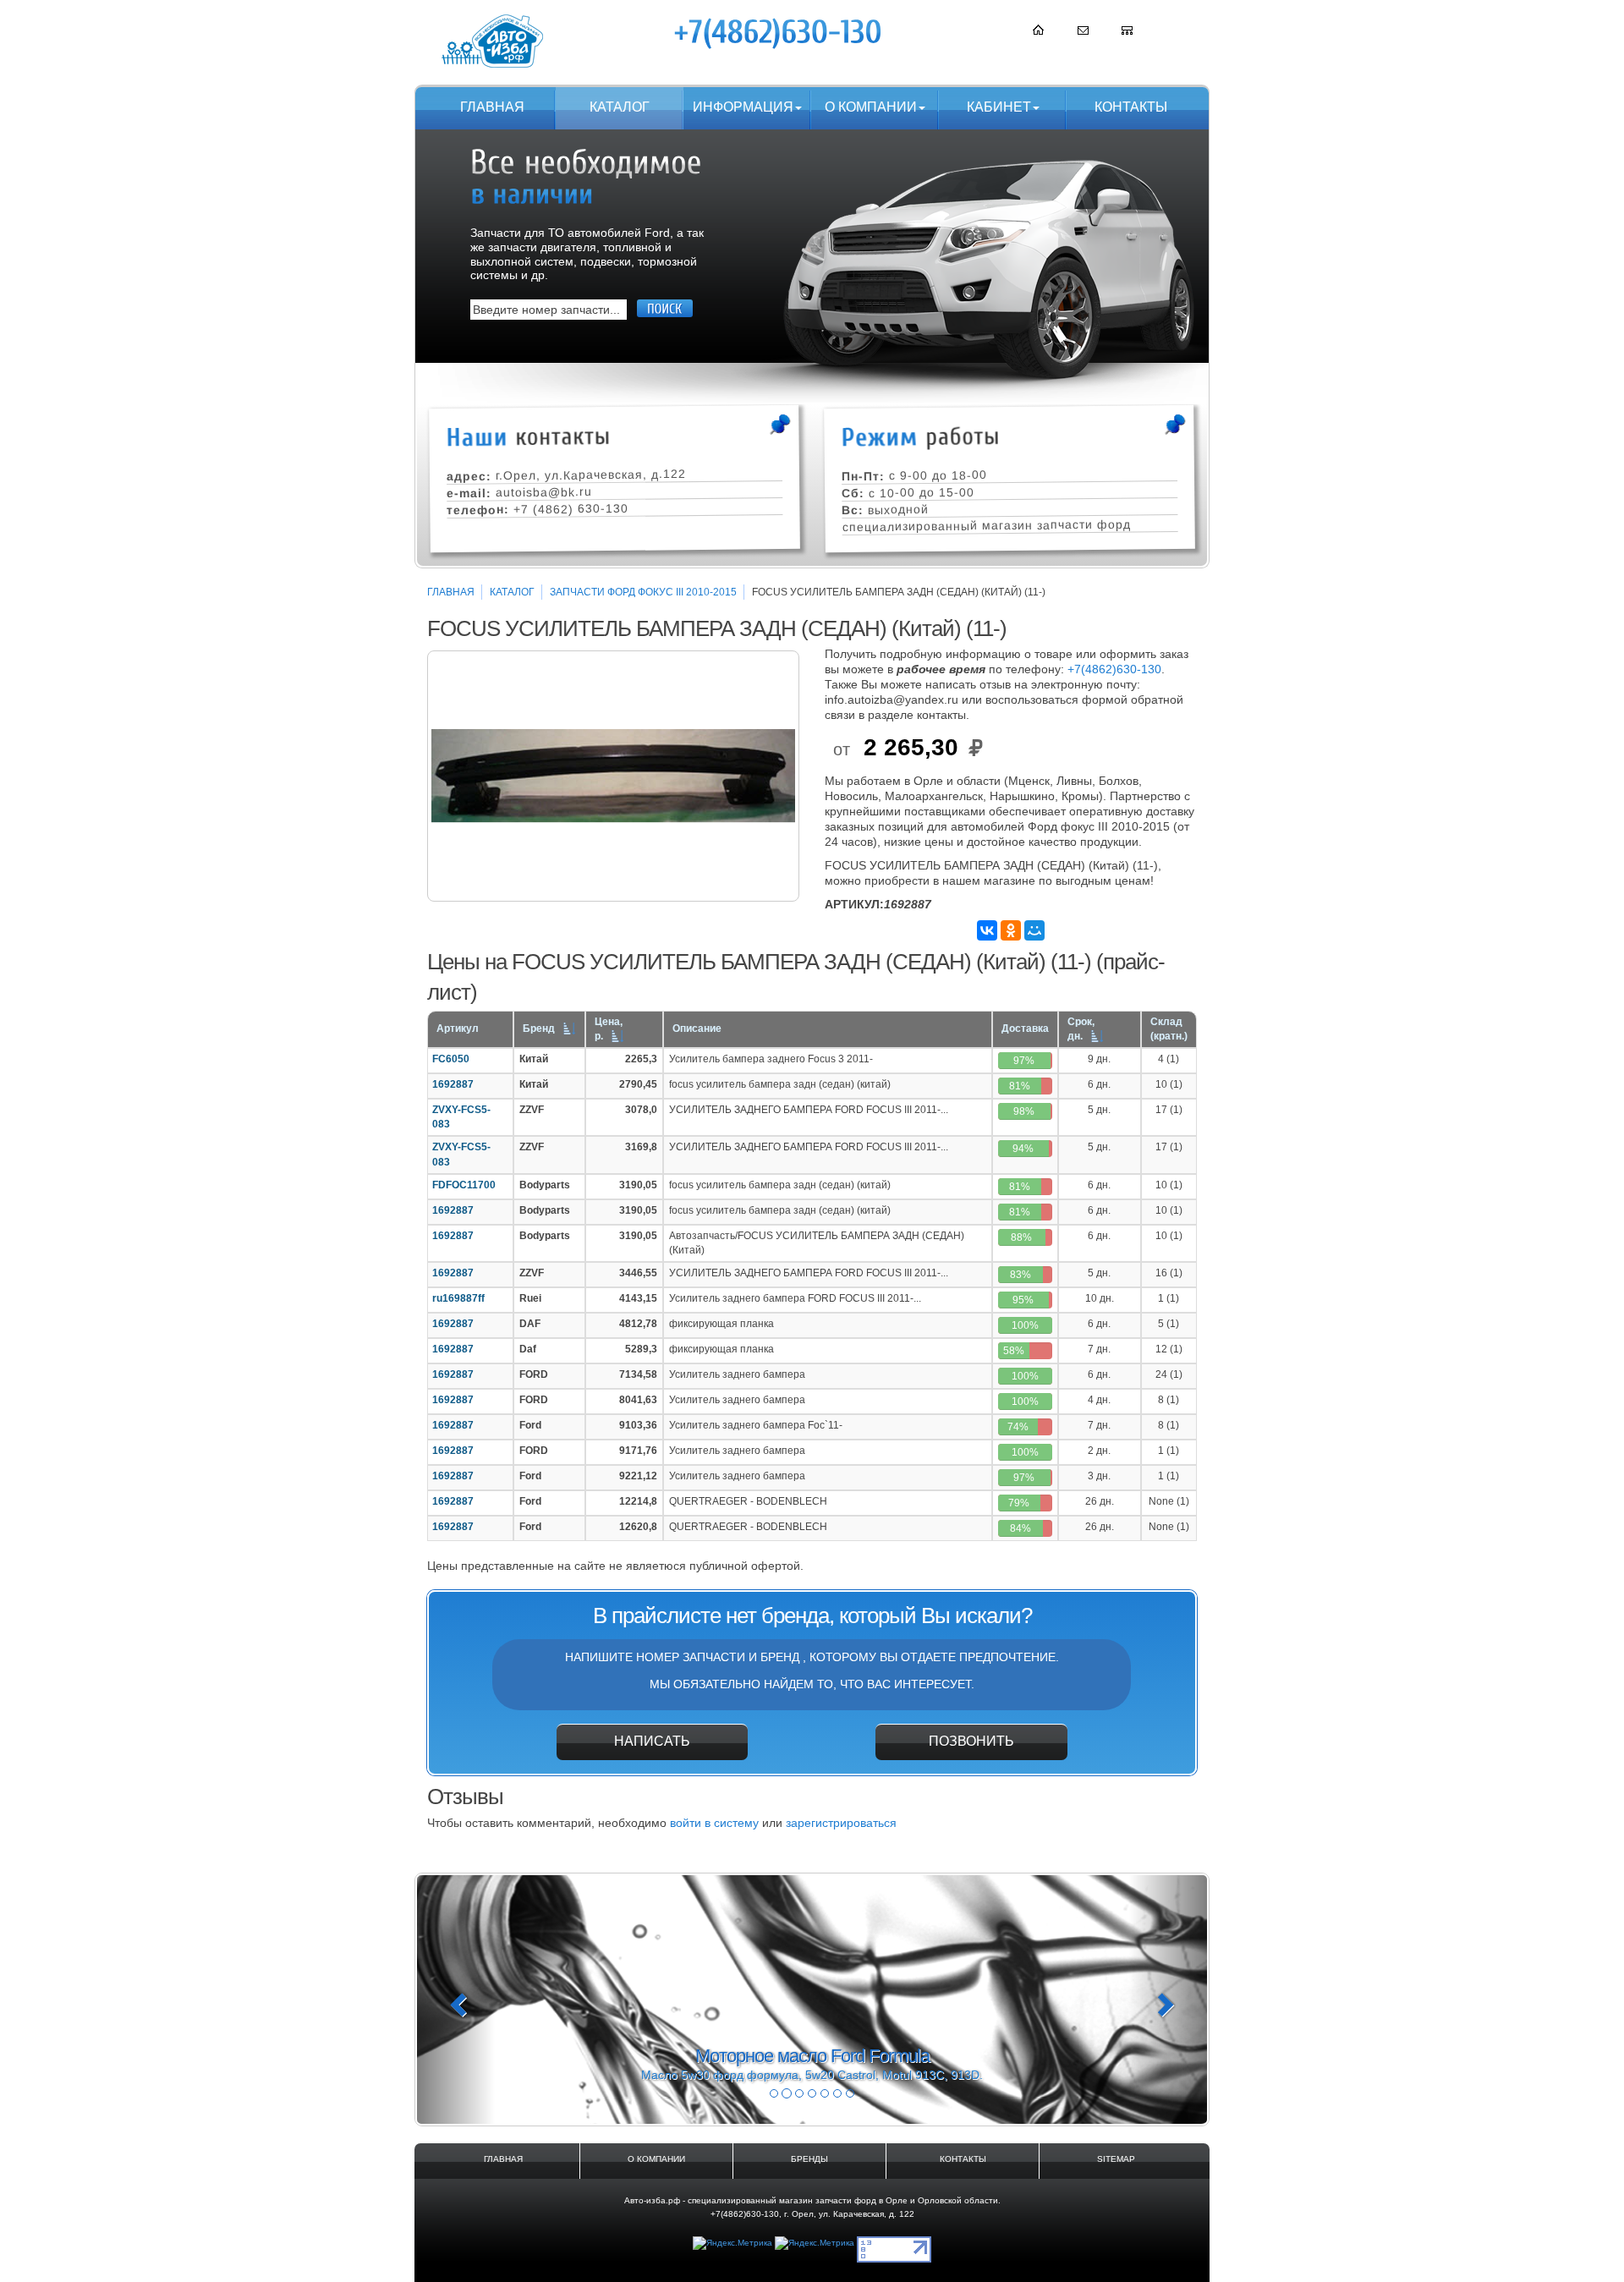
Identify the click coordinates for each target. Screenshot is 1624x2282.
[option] (613, 776)
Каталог (620, 107)
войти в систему (714, 1823)
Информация (743, 107)
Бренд (539, 1029)
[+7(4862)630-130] (779, 33)
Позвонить (971, 1741)
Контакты (1131, 107)
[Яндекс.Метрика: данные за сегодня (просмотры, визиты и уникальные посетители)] (732, 2244)
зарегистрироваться (841, 1823)
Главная (492, 107)
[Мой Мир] (1034, 930)
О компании (871, 107)
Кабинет (999, 107)
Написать (652, 1741)
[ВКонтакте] (987, 930)
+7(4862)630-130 (1114, 669)
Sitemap (1116, 2159)
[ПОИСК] (665, 308)
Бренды (809, 2159)
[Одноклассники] (1011, 930)
